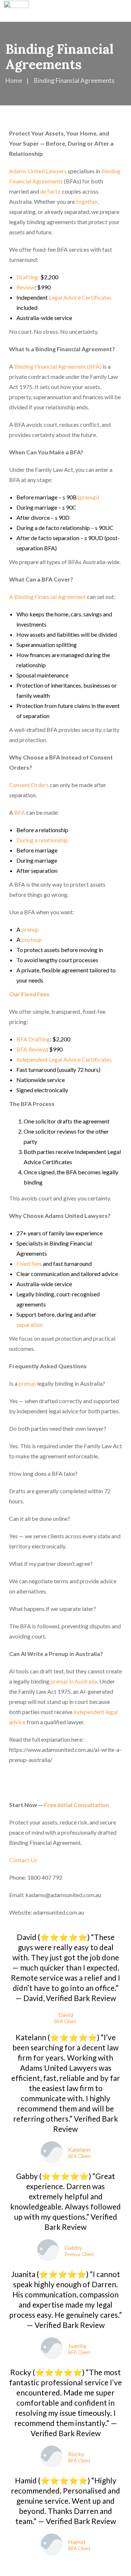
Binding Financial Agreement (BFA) (57, 366)
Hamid (77, 2542)
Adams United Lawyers (38, 171)
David (66, 2015)
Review (25, 287)
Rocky (76, 2454)
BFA (19, 812)
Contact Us (24, 1860)
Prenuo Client (79, 2255)
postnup (31, 939)
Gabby (73, 2247)
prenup (30, 929)
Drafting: (28, 277)
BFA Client (65, 2022)
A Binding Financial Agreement (47, 597)
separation (30, 1325)
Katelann (79, 2149)
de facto (50, 191)
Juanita (77, 2346)
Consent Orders (29, 785)
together (87, 201)
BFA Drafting (33, 1039)
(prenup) (88, 497)
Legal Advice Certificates (80, 297)
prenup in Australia (74, 1681)
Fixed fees (29, 1263)
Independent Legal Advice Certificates (64, 1059)
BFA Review (31, 1049)
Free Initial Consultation (76, 1805)
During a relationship (42, 840)
